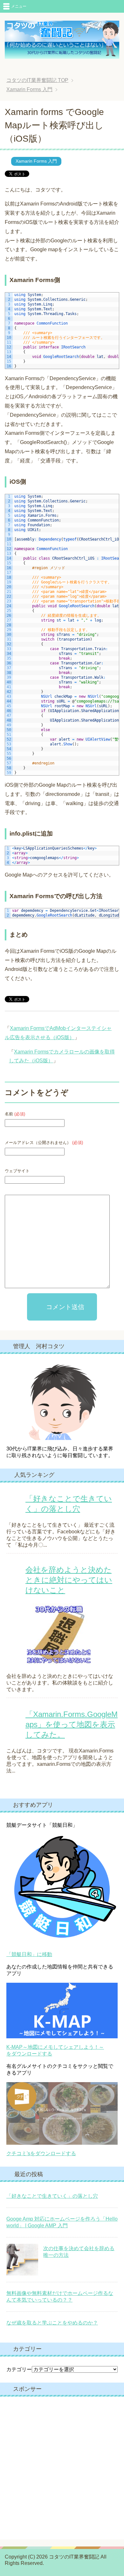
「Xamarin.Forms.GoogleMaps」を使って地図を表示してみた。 (72, 1724)
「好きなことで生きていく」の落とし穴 (52, 2196)
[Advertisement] (62, 2468)
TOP (42, 80)
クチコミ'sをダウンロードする (41, 2153)
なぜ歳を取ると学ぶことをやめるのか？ (52, 2323)
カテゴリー (19, 2369)
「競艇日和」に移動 (29, 1954)
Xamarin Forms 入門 (36, 161)
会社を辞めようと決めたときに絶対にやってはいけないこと (69, 1580)
